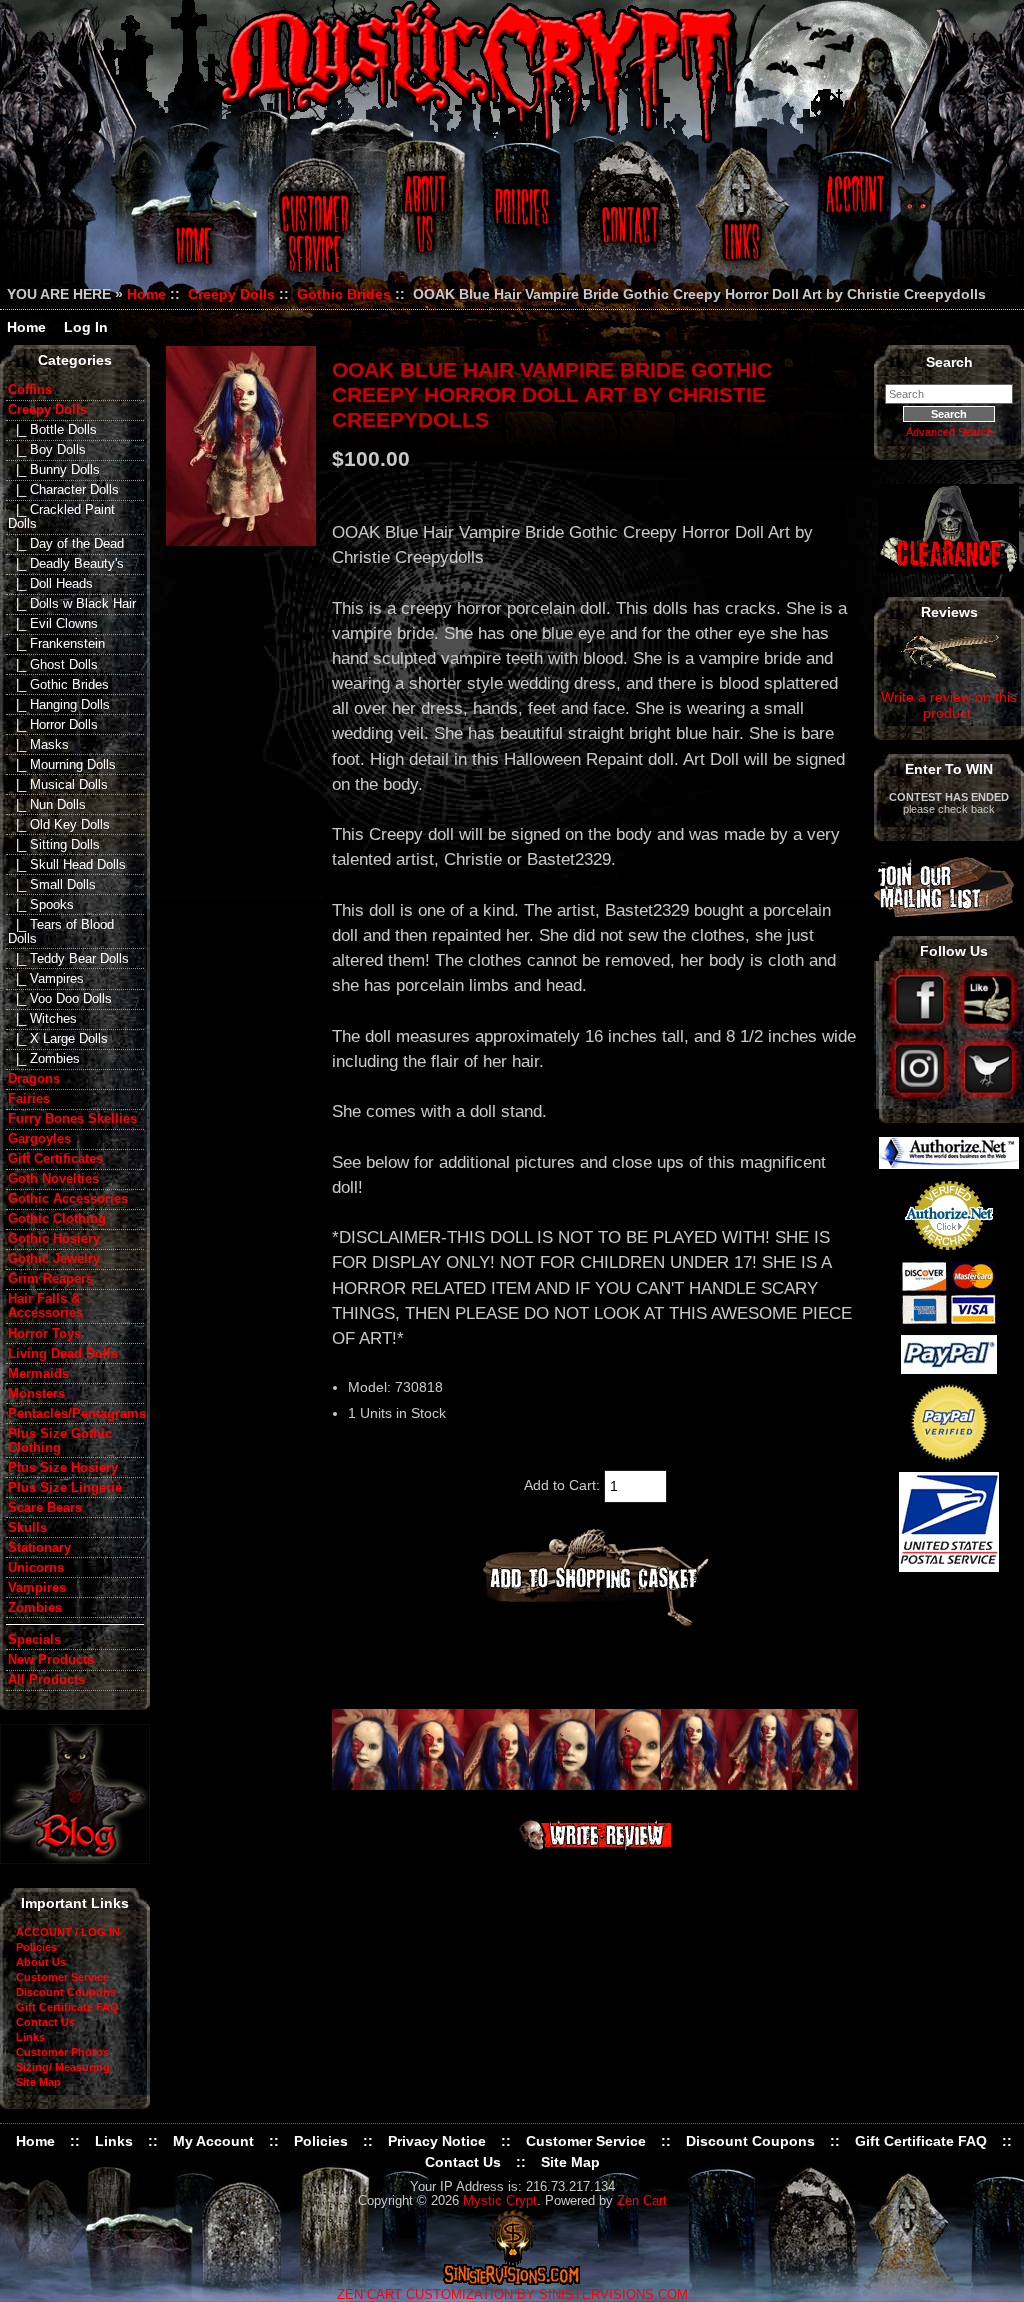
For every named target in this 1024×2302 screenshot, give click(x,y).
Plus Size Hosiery (63, 1468)
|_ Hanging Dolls (59, 705)
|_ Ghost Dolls (53, 665)
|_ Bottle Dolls (52, 430)
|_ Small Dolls (52, 885)
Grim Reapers (50, 1279)
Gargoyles (39, 1139)
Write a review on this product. (949, 705)
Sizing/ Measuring (63, 2067)
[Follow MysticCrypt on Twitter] (988, 1095)
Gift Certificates (55, 1159)
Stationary (39, 1548)
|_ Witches (42, 1019)
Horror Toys (44, 1334)
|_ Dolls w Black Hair (72, 604)
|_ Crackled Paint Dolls (61, 517)
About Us (423, 222)
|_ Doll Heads (50, 584)
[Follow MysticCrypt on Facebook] (921, 1027)
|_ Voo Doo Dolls (60, 999)
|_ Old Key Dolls (59, 825)
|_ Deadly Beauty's (66, 564)
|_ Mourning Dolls (62, 765)
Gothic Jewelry (54, 1259)
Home (190, 222)
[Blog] (75, 1859)
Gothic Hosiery (54, 1239)
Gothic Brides (344, 294)
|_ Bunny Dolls (54, 470)
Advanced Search (949, 432)
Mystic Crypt (500, 2201)
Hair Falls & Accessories (45, 1306)
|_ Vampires (46, 979)
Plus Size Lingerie (65, 1488)
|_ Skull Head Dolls (67, 865)
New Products (51, 1660)
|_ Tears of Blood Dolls (61, 932)
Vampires (37, 1588)
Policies (519, 222)
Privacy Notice (437, 2141)
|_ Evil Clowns (53, 624)
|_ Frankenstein (56, 644)
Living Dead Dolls (63, 1354)
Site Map (38, 2082)
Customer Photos (62, 2052)
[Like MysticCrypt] (988, 1027)
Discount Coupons (66, 1992)
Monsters (36, 1394)
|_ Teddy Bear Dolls (68, 959)
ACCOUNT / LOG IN (68, 1932)
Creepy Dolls (231, 294)
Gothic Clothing (57, 1219)
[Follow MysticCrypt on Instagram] (921, 1095)
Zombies (35, 1608)
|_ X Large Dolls (58, 1039)
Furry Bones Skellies (72, 1119)
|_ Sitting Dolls (54, 845)
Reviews (949, 612)
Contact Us (627, 222)
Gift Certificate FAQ (67, 2007)
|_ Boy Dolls (47, 450)
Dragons (34, 1079)
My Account (213, 2141)
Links (744, 222)
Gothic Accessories (68, 1199)
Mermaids (38, 1374)
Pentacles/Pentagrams (76, 1414)
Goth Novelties (53, 1179)
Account (852, 222)
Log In (86, 327)
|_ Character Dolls (63, 490)
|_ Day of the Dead (66, 544)
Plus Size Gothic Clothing (60, 1441)
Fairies (29, 1099)
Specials (34, 1640)
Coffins (30, 390)
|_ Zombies (44, 1059)
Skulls (27, 1528)
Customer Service (317, 222)
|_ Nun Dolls (47, 805)
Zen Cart (642, 2201)
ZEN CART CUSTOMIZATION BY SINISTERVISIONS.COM (512, 2295)
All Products (46, 1680)
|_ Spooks (41, 905)
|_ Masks (38, 745)
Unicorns (36, 1568)
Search (949, 362)
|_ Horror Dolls (53, 725)
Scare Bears (45, 1508)
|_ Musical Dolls (58, 785)
